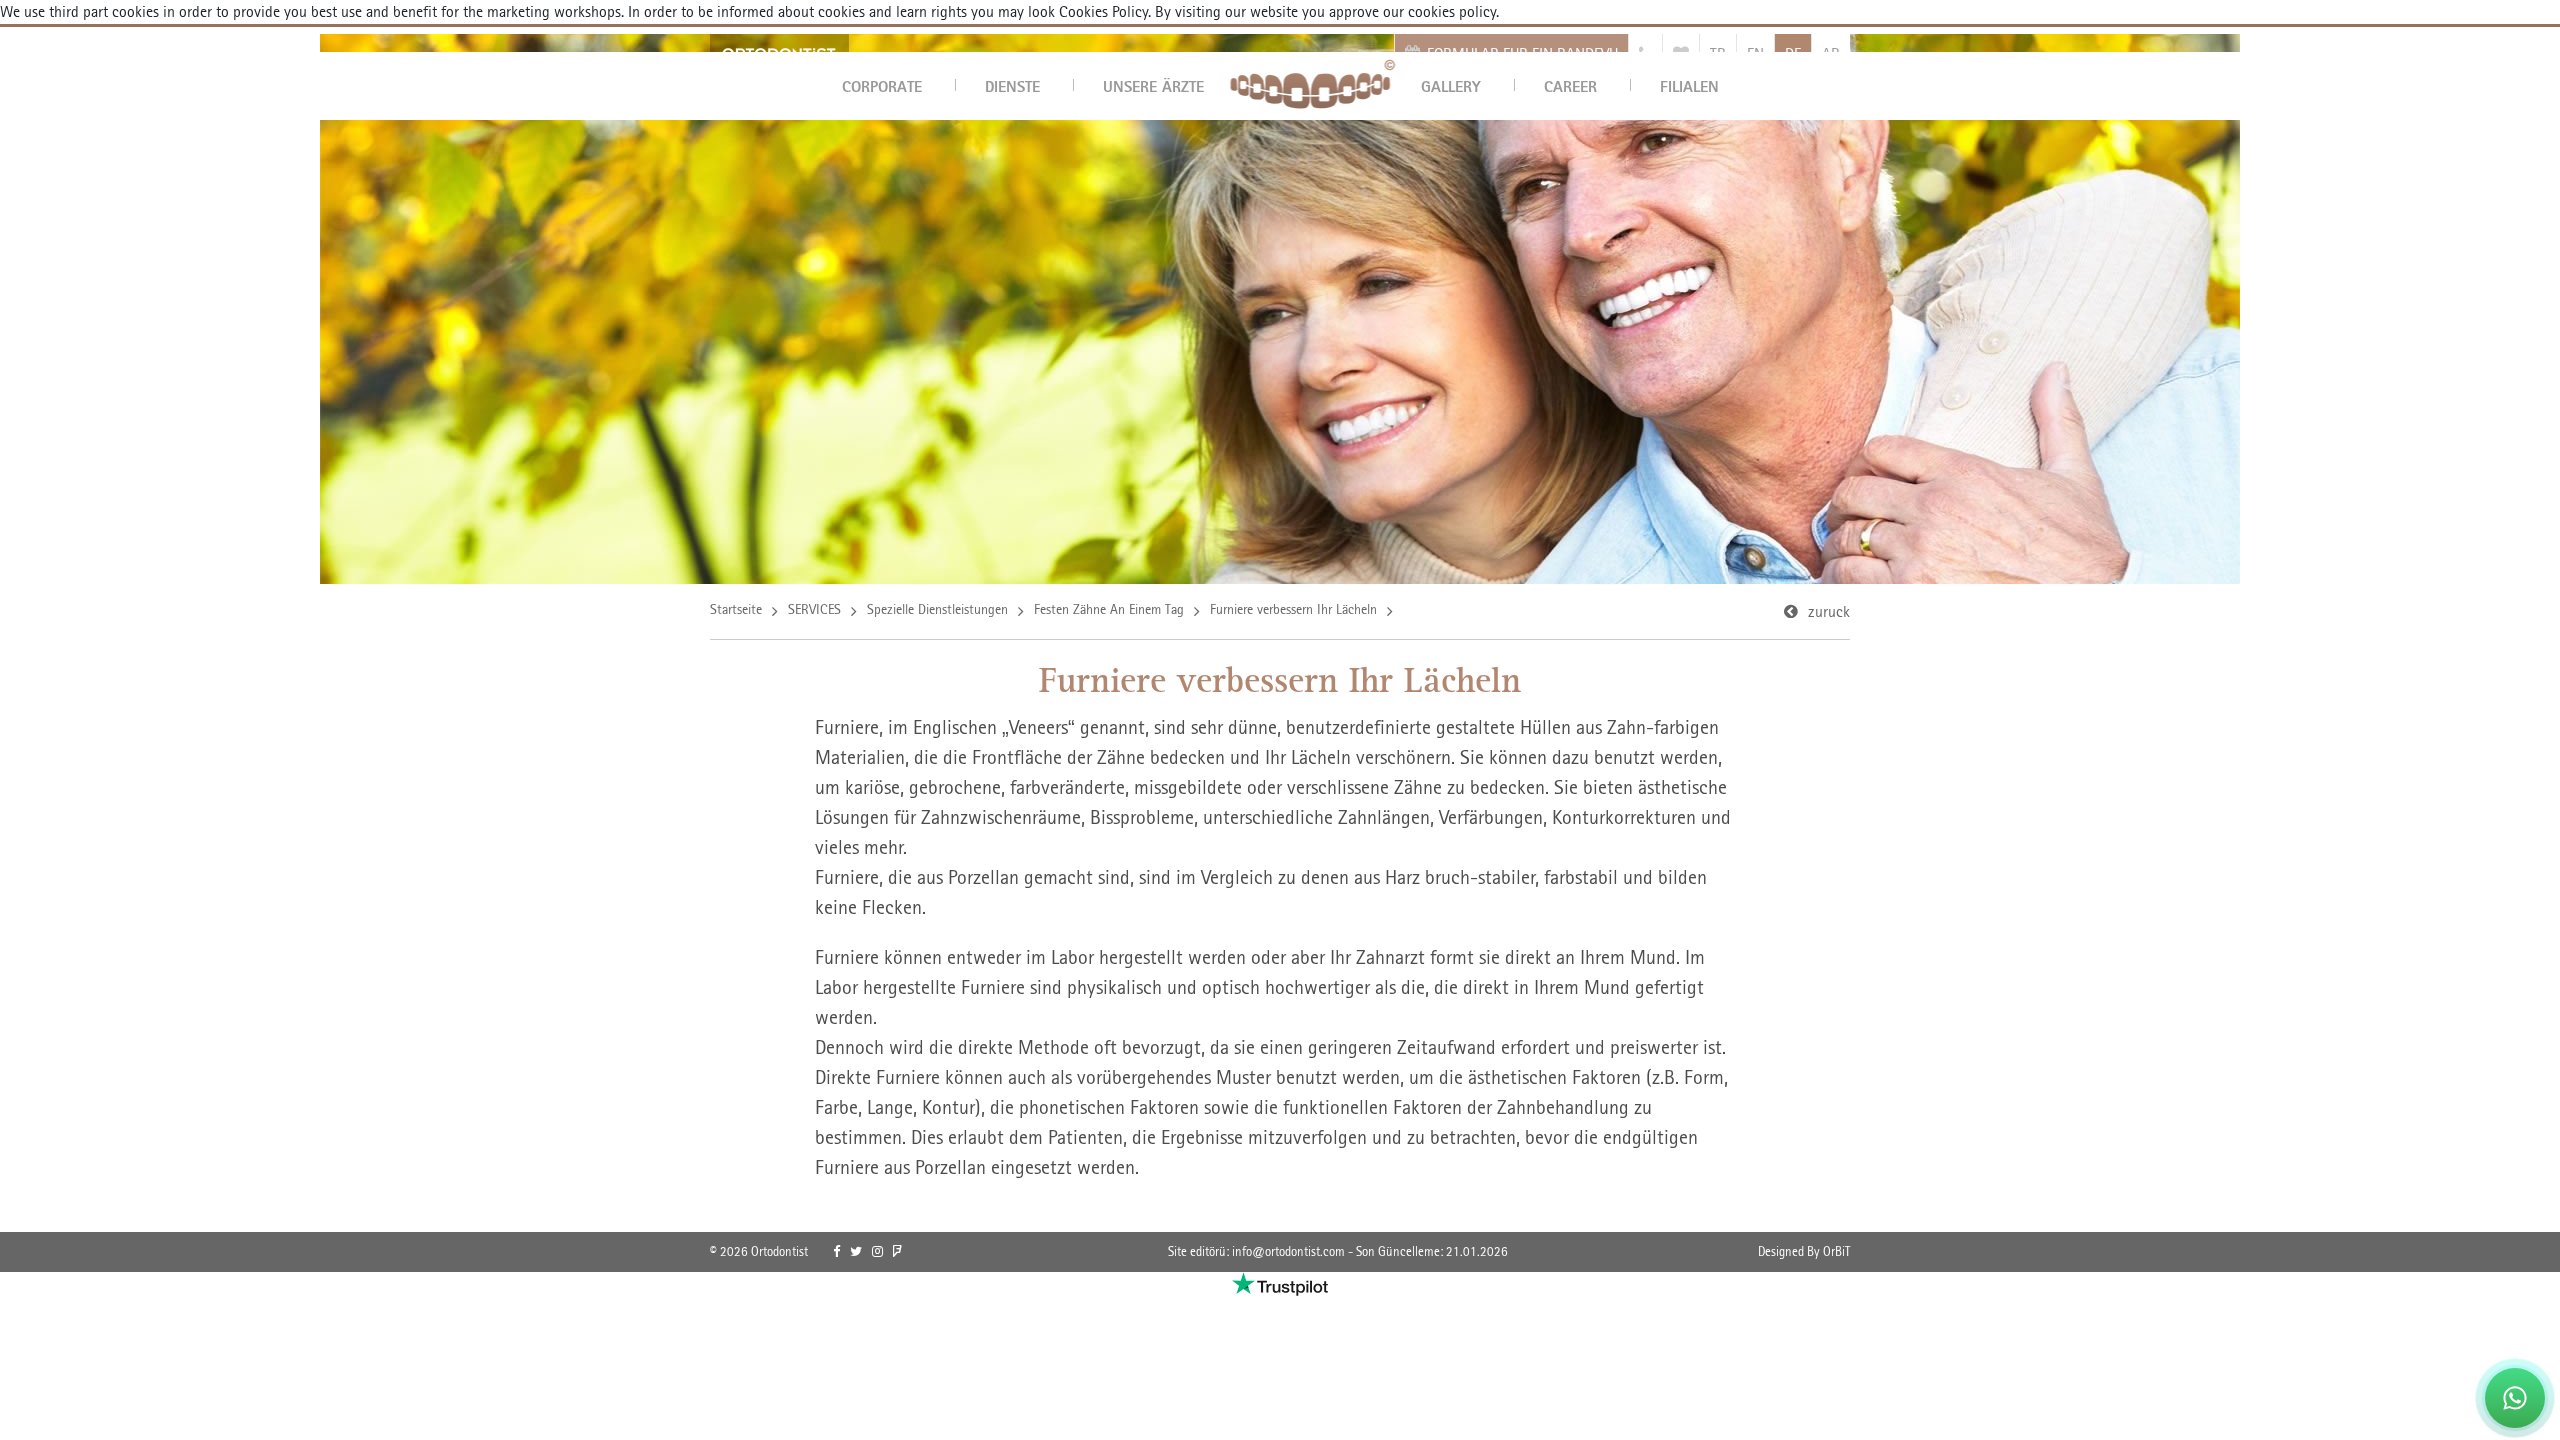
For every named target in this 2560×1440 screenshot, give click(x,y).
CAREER (1570, 86)
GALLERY (1451, 86)
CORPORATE (882, 86)
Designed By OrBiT (1804, 1251)
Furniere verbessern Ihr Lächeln (1293, 609)
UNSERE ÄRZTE (1153, 86)
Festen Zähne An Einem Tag (1109, 609)
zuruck (1829, 611)
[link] (836, 1252)
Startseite (736, 609)
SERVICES (814, 609)
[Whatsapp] (2515, 1398)
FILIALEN (1689, 86)
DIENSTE (1012, 86)
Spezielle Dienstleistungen (937, 609)
